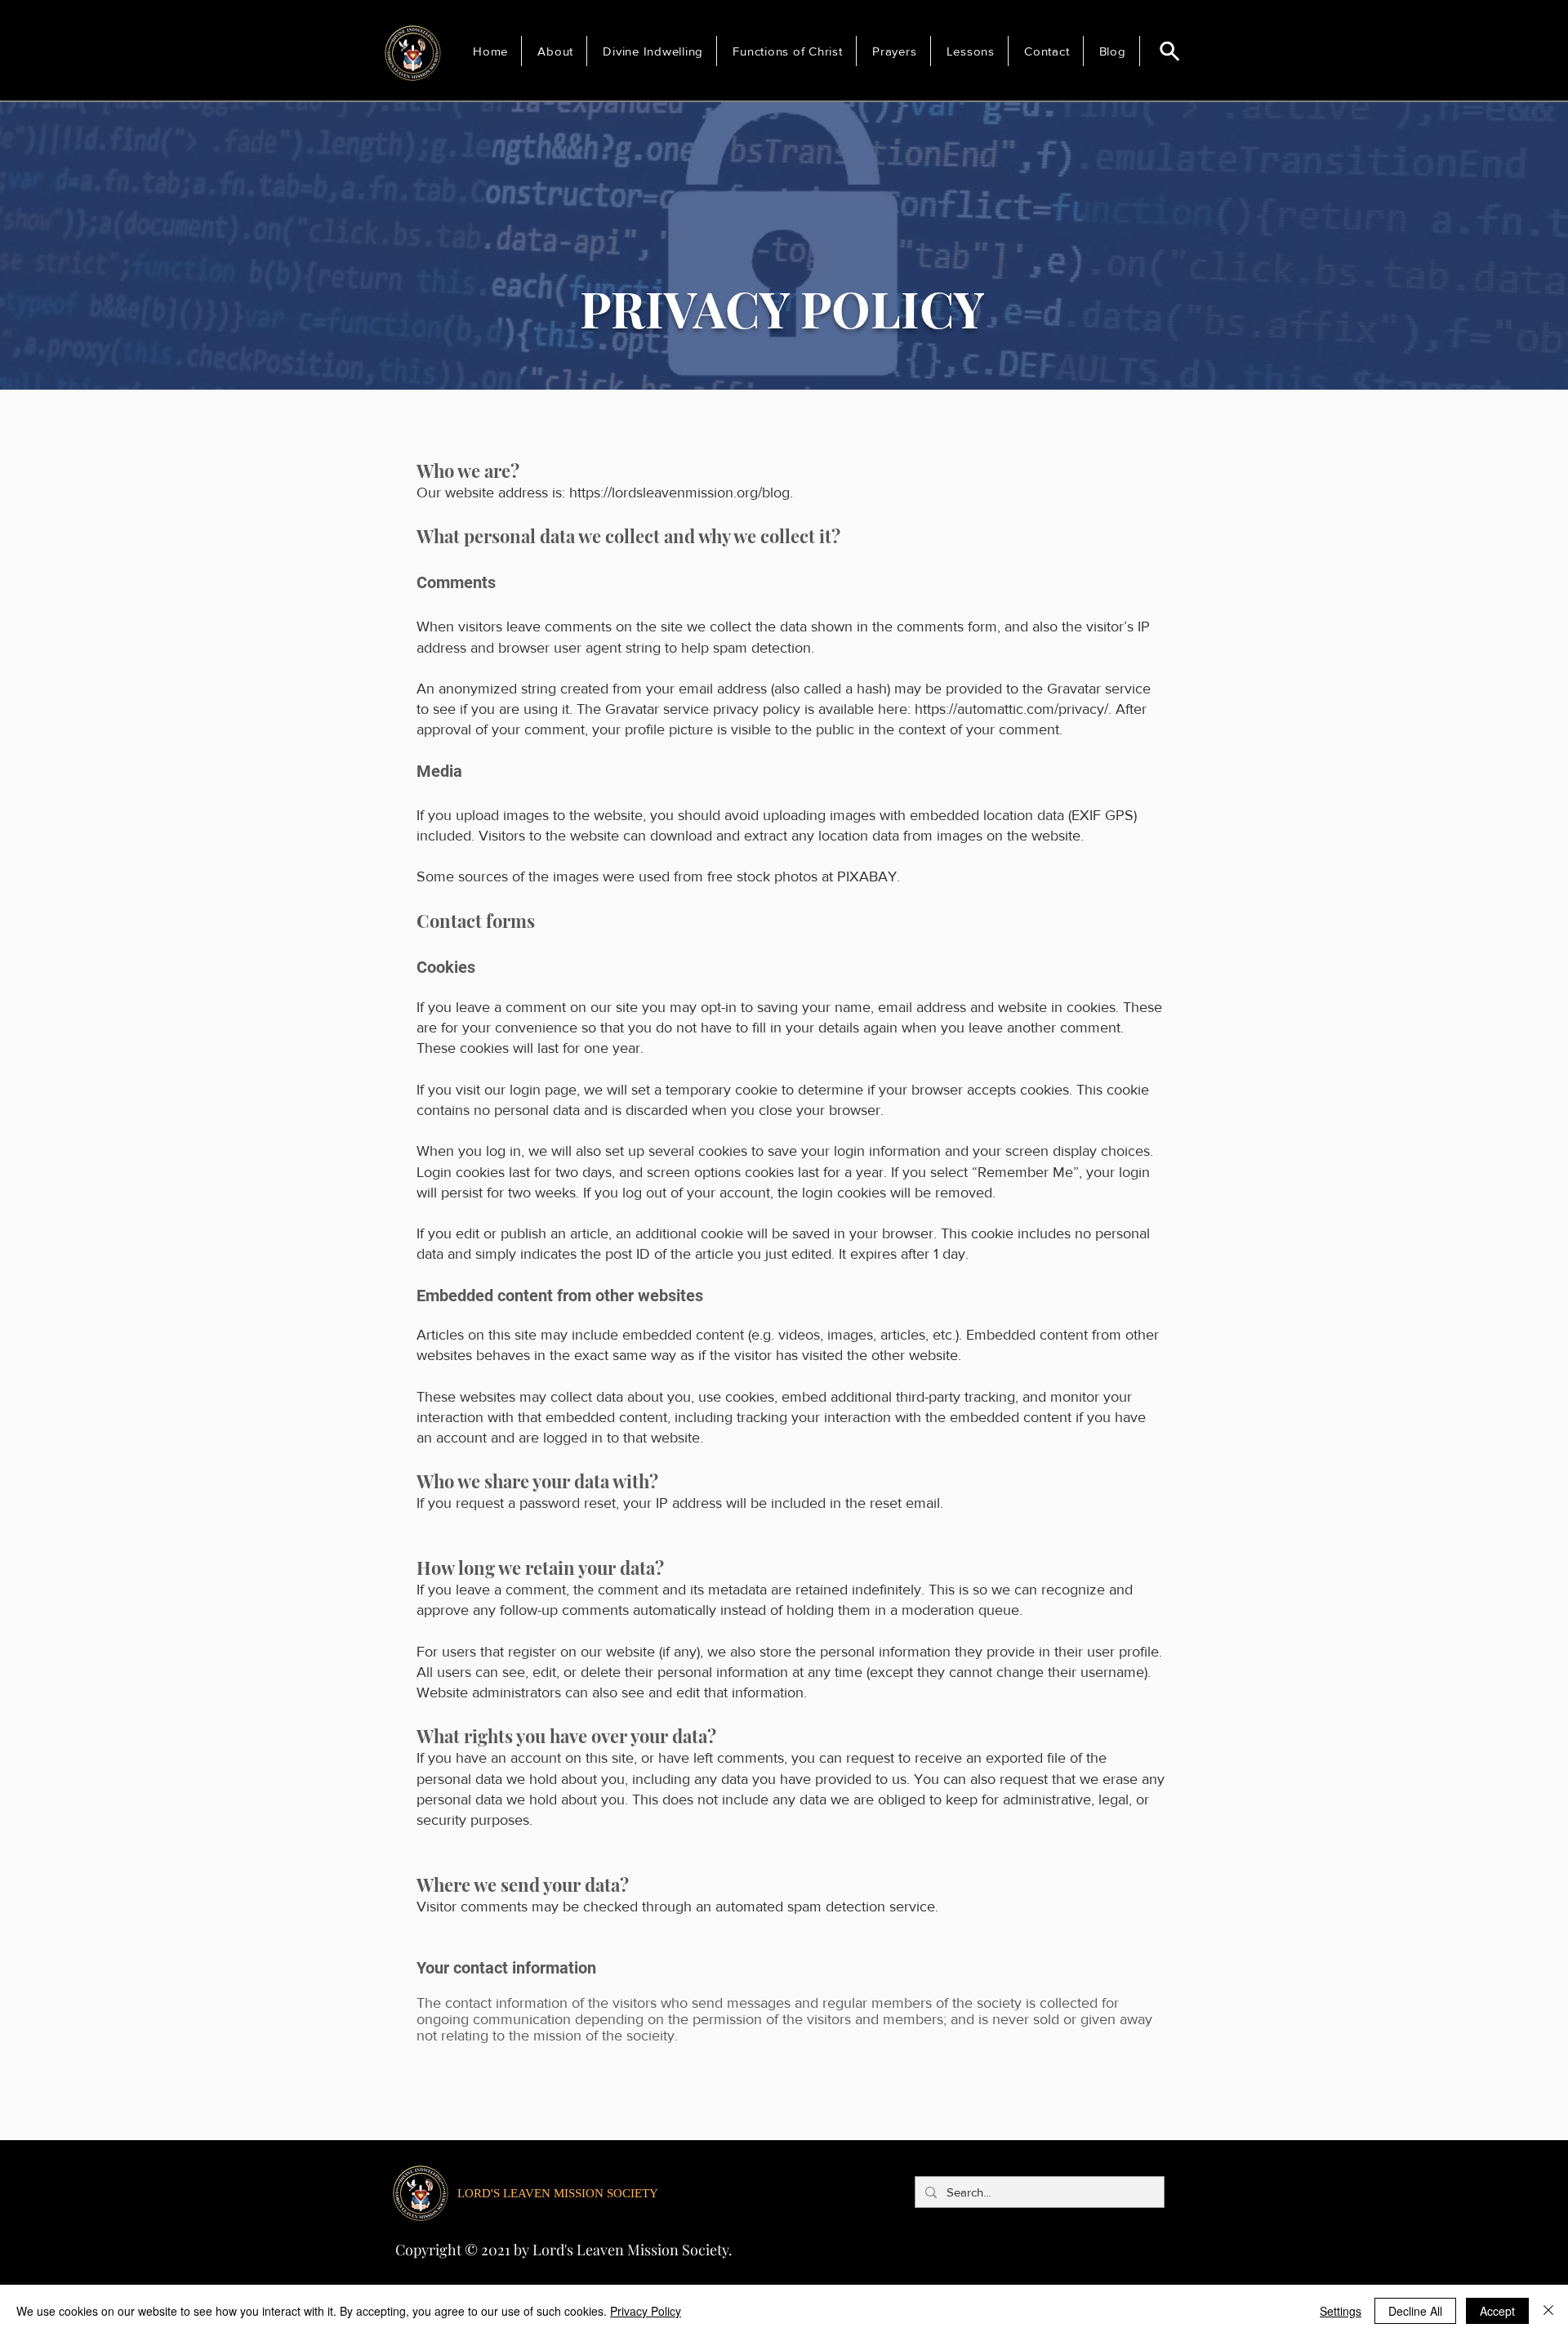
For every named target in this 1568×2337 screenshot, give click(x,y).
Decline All (1415, 2311)
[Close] (1548, 2311)
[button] (558, 51)
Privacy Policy (646, 2311)
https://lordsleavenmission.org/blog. (681, 493)
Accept (1497, 2311)
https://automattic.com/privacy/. (1013, 709)
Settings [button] (1341, 2311)
